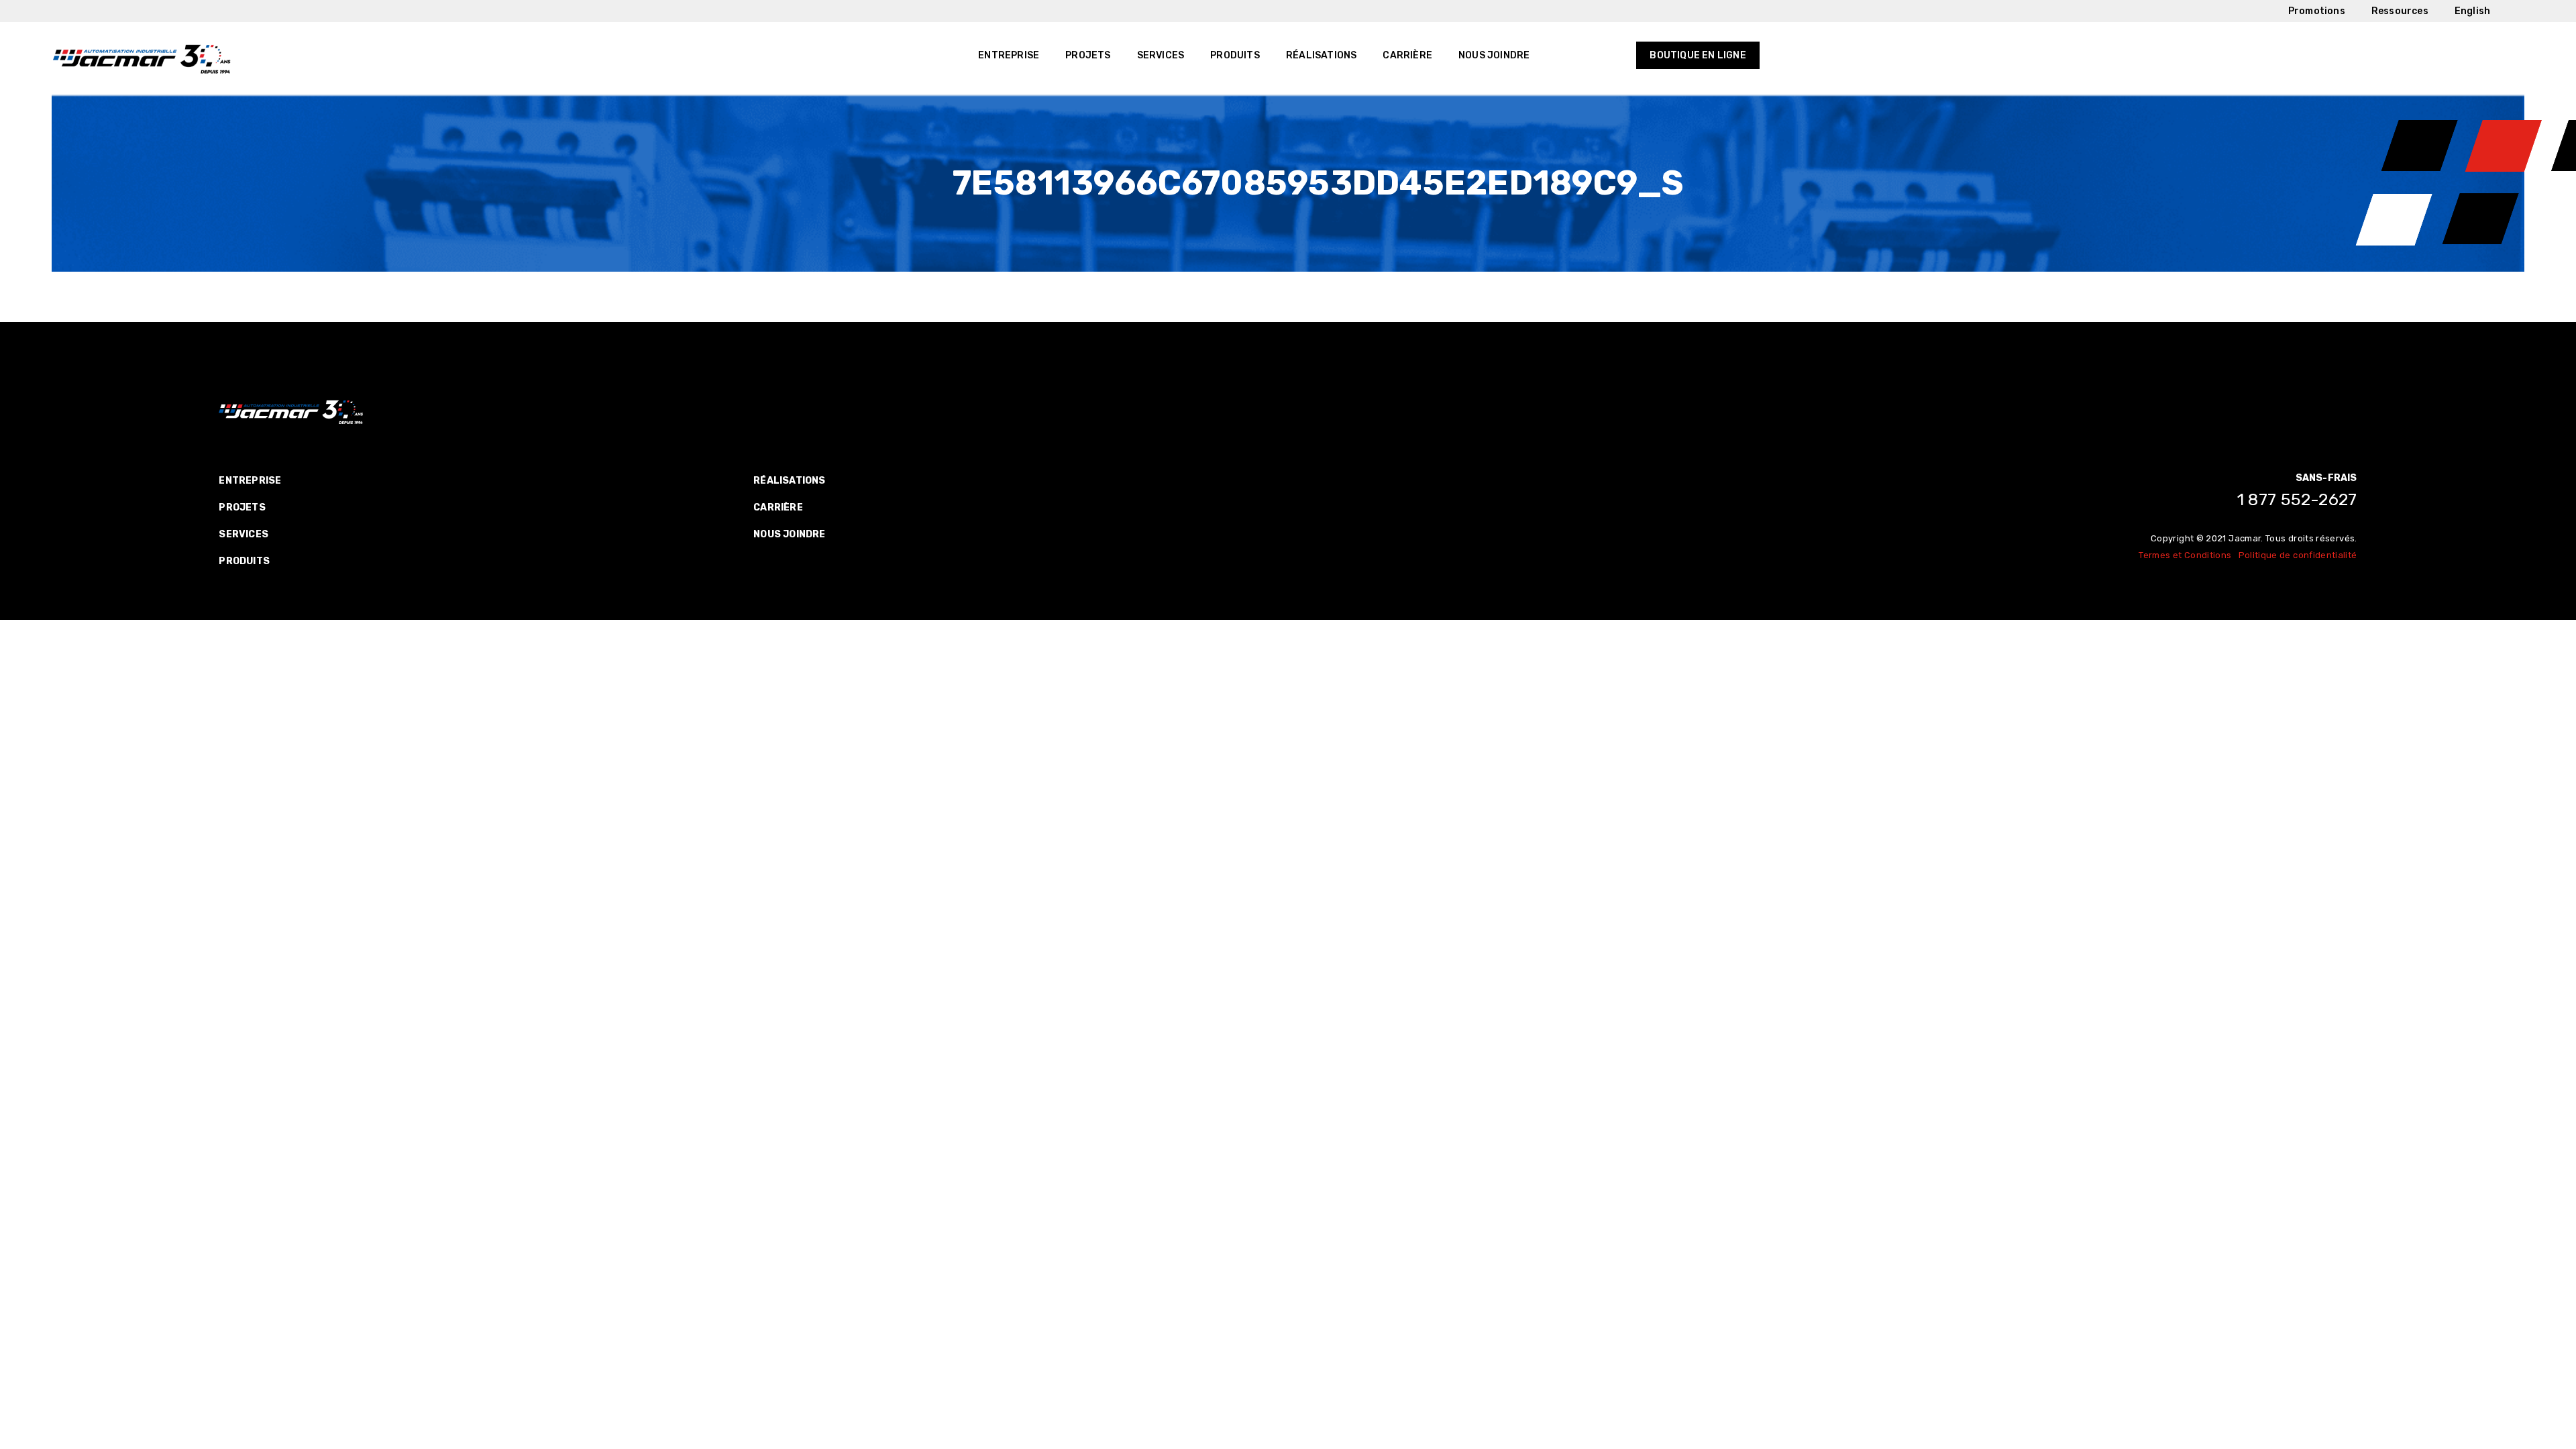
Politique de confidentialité (2298, 555)
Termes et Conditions (2185, 555)
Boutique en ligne (1698, 55)
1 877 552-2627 (2297, 499)
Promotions (2317, 11)
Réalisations (1321, 55)
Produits (1235, 55)
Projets (1088, 55)
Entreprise (1009, 55)
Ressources (2400, 11)
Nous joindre (1494, 55)
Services (1161, 55)
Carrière (1407, 55)
